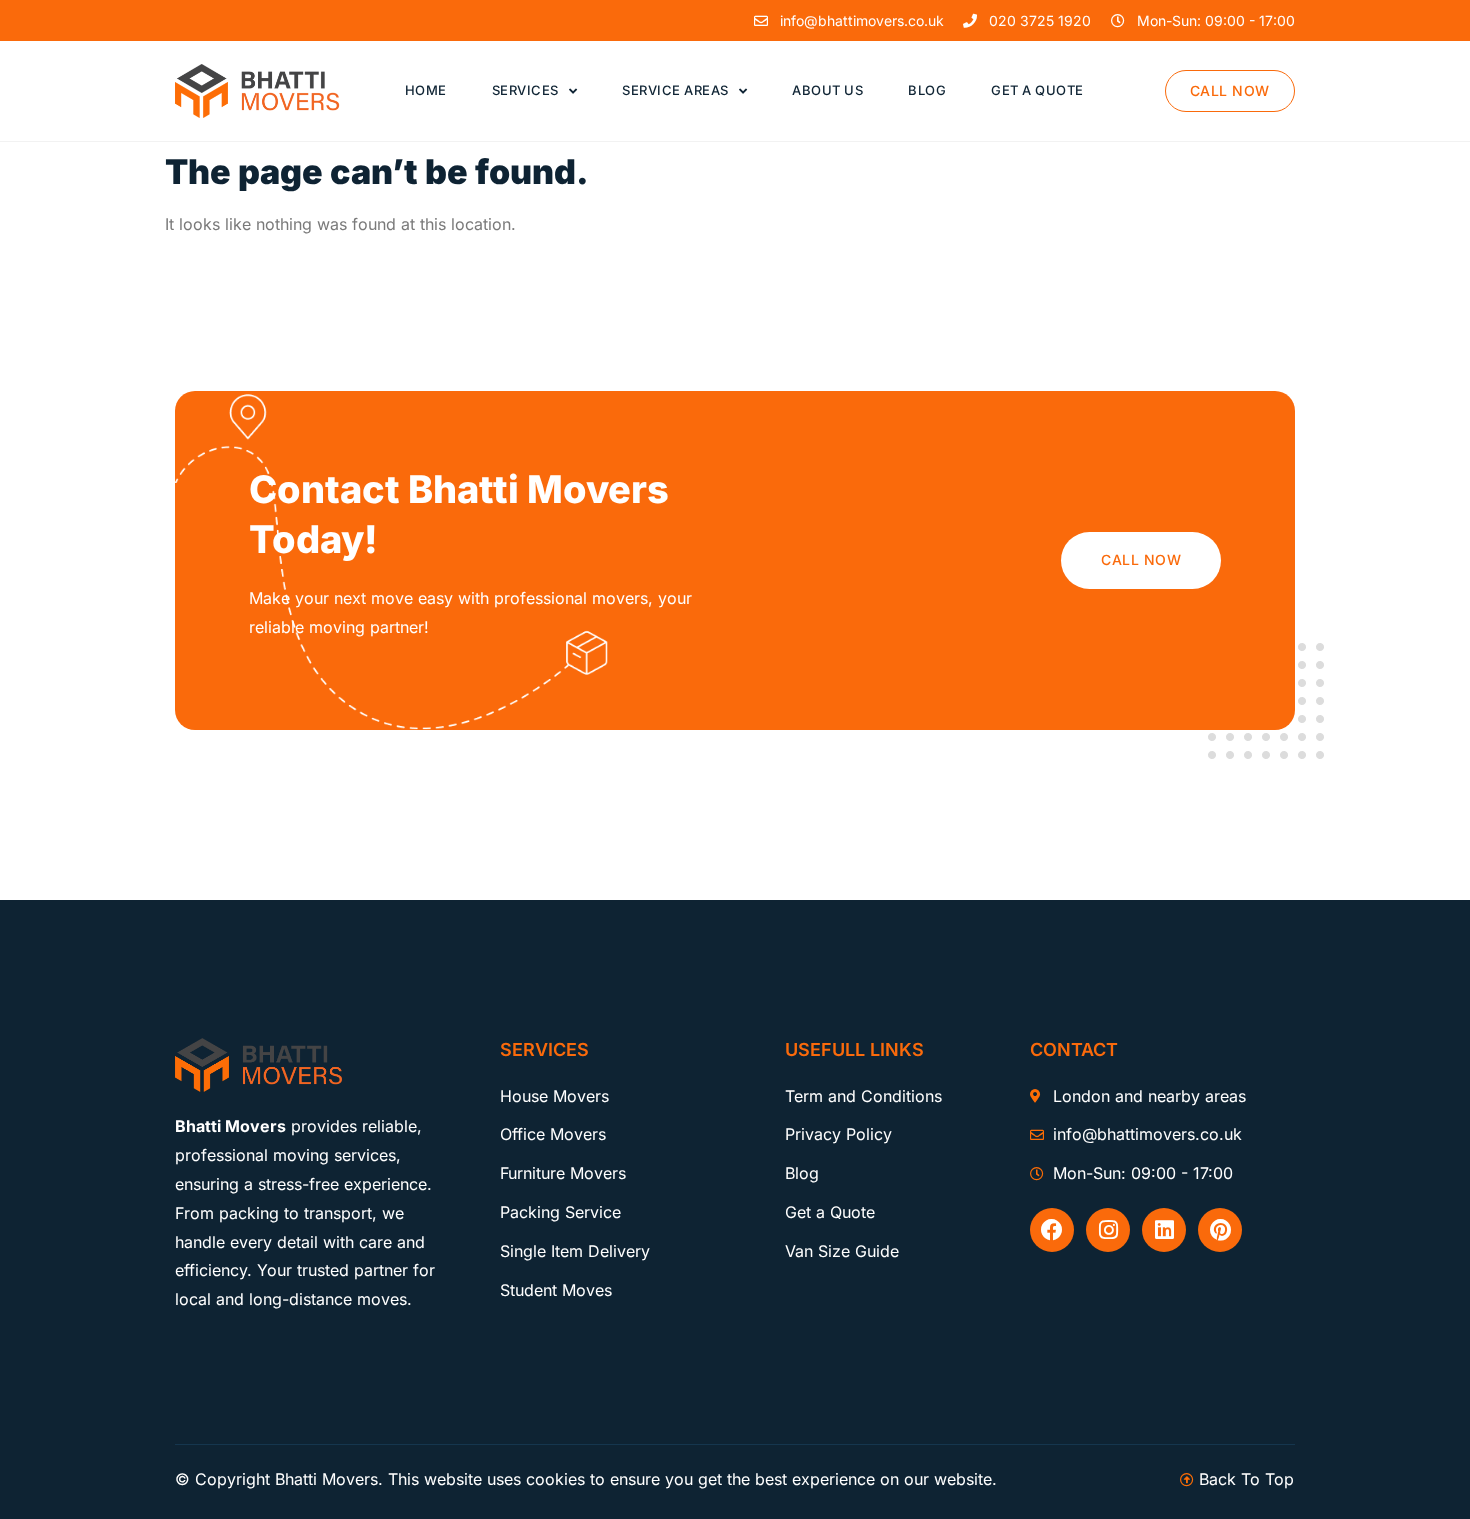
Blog (927, 90)
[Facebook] (1052, 1230)
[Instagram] (1108, 1230)
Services (525, 90)
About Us (827, 90)
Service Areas (675, 90)
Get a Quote (1037, 90)
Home (426, 90)
